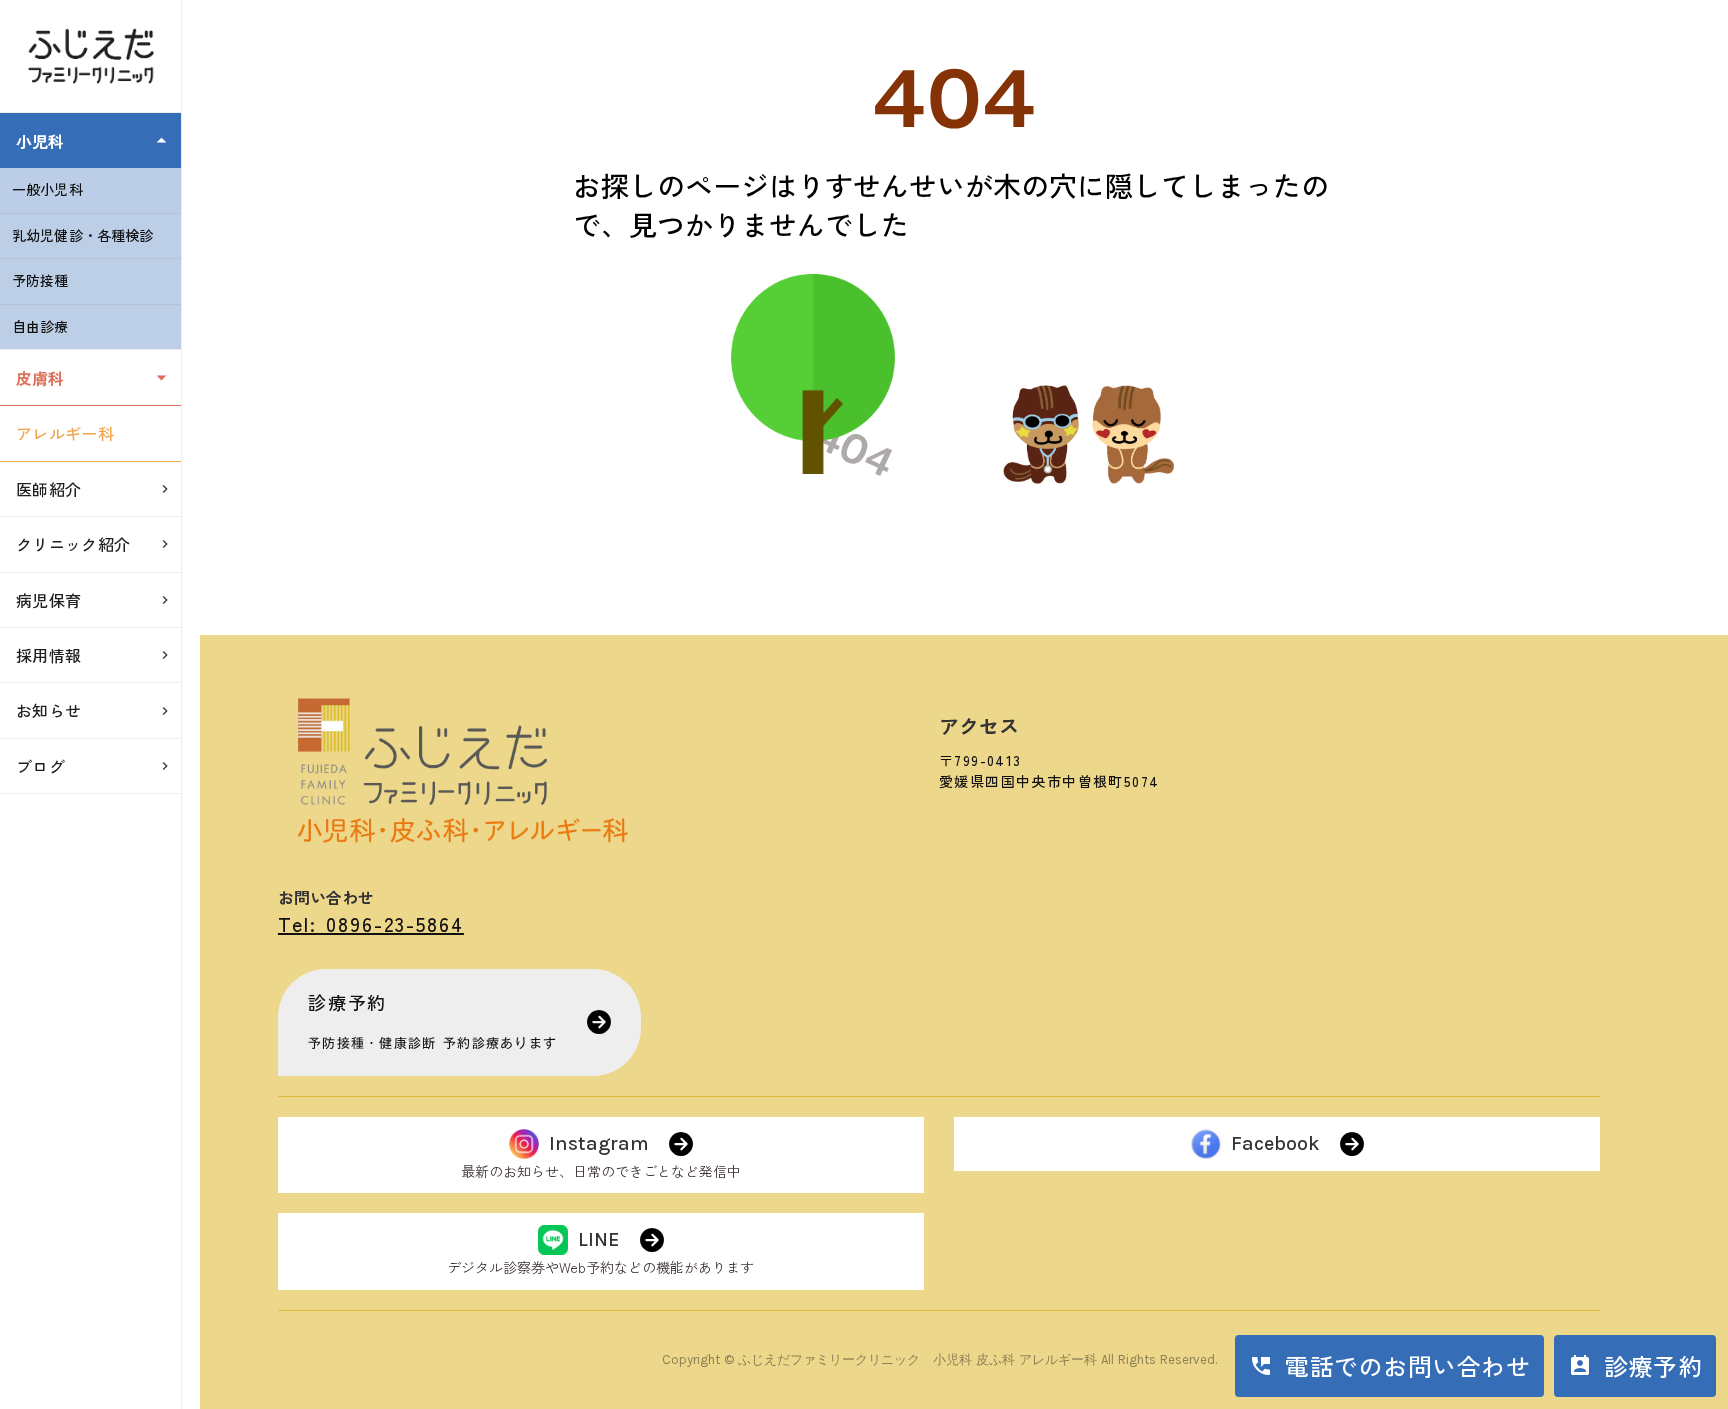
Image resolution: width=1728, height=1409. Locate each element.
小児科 (40, 141)
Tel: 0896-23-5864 (371, 923)
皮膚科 (40, 378)
